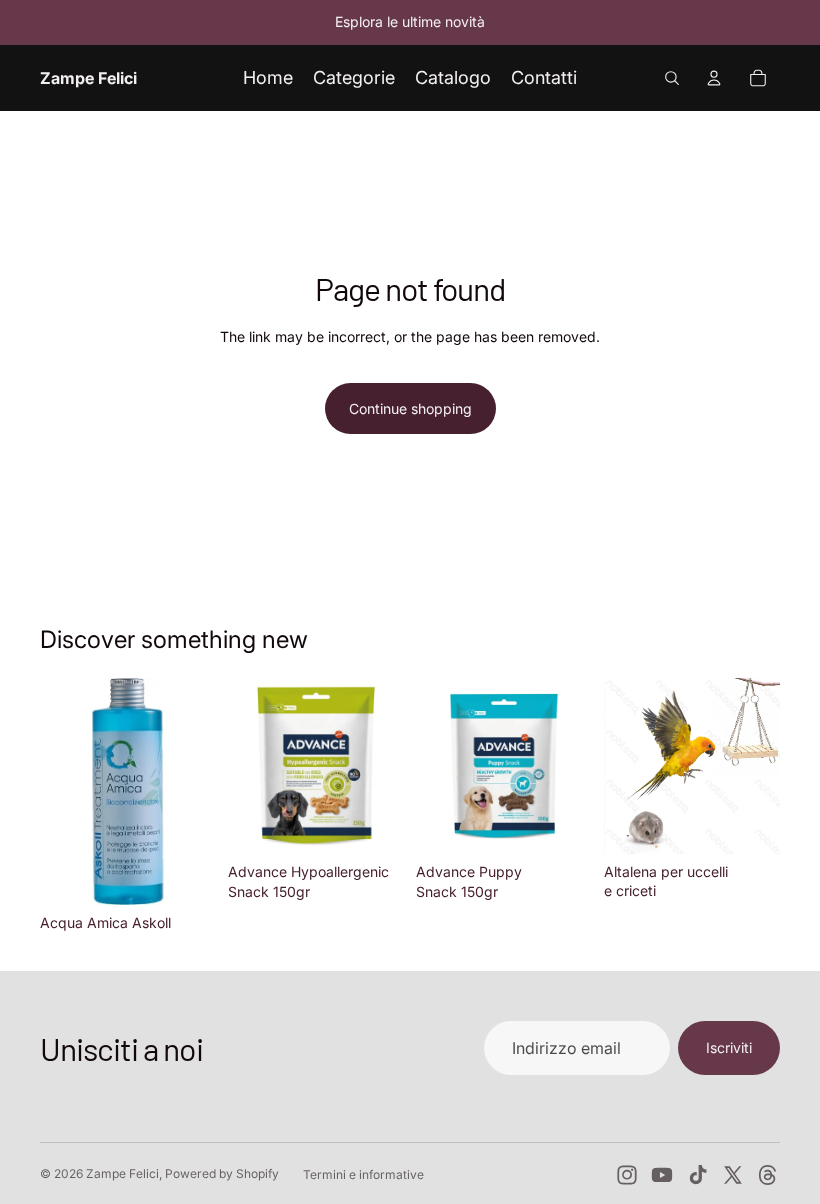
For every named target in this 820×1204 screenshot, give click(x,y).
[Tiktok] (698, 1175)
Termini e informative (363, 1174)
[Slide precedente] (626, 766)
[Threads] (768, 1175)
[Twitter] (733, 1175)
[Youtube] (662, 1175)
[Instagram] (627, 1175)
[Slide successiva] (758, 766)
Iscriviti (729, 1047)
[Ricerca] (672, 78)
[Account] (714, 78)
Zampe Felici (122, 1173)
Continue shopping (410, 408)
